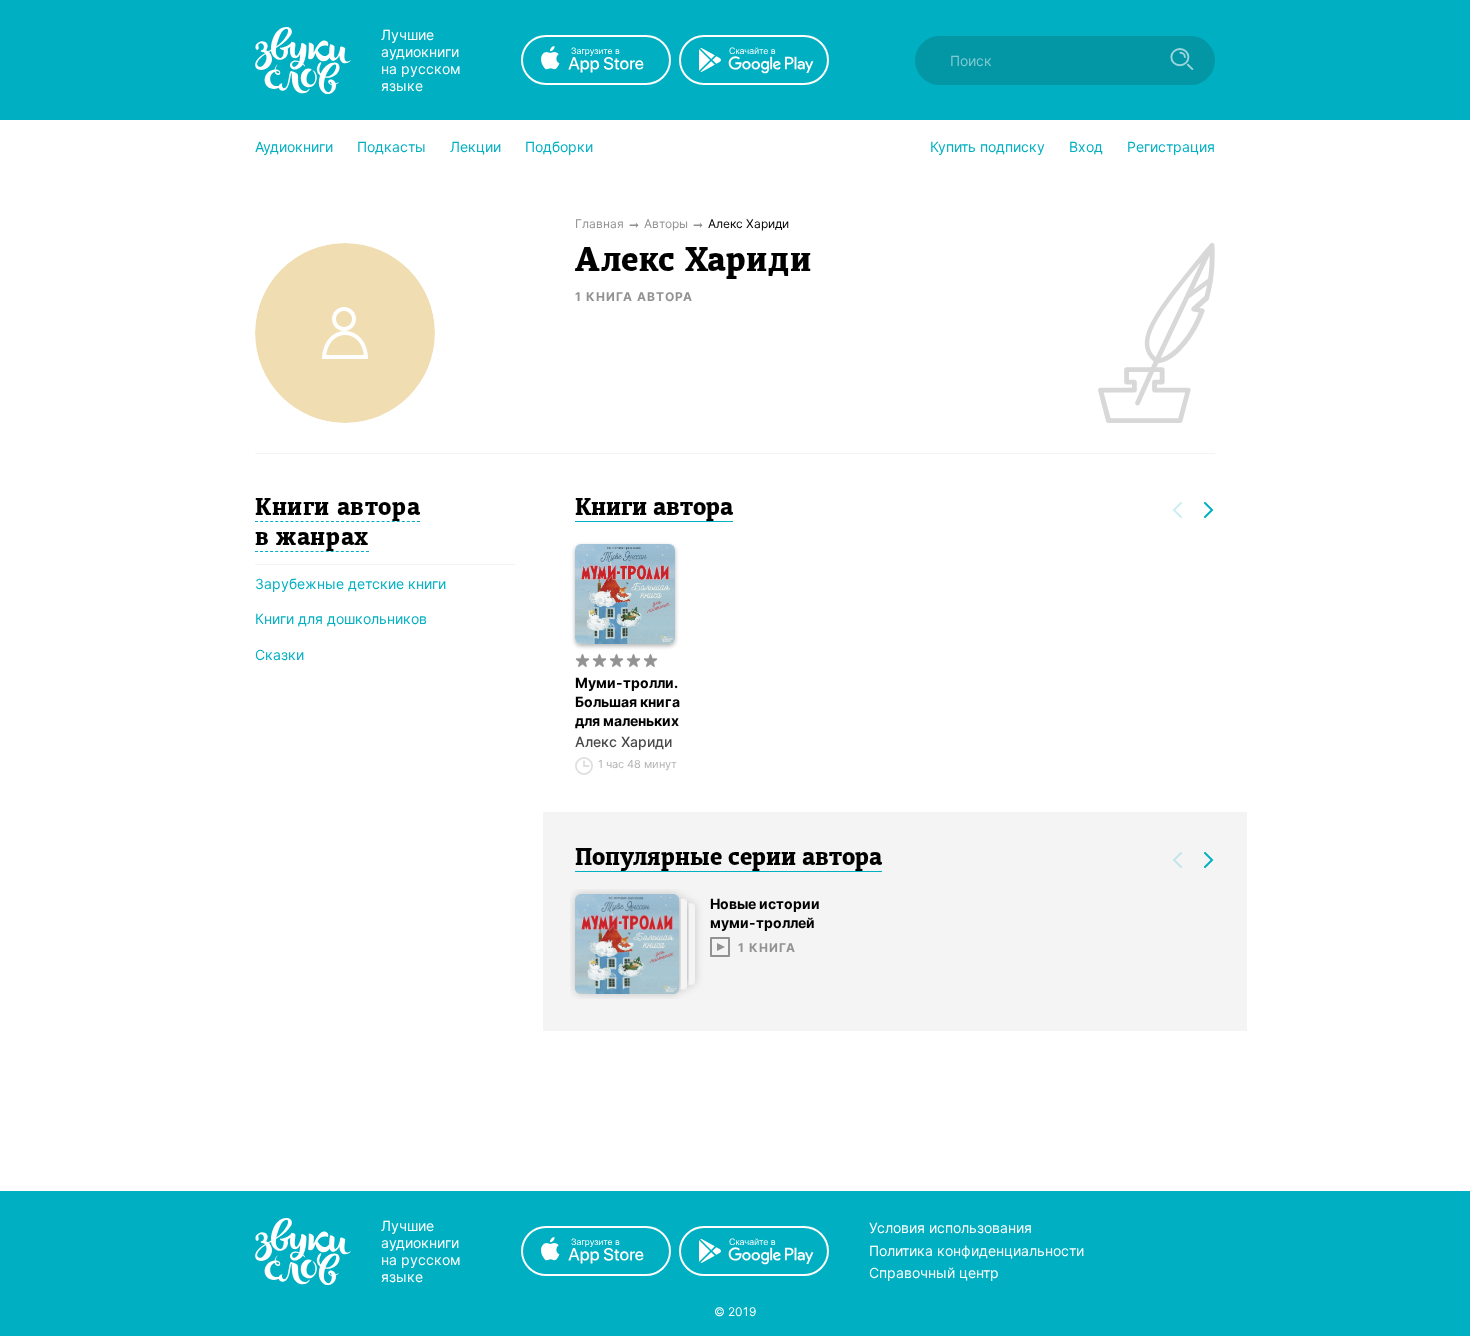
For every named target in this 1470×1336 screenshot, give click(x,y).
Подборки (559, 146)
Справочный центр (934, 1272)
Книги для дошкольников (341, 618)
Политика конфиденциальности (976, 1250)
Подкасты (391, 146)
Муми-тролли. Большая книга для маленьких (627, 701)
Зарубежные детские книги (350, 583)
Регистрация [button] (1171, 146)
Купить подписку (987, 146)
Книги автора (654, 509)
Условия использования (950, 1227)
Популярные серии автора (728, 859)
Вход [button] (1086, 146)
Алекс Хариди (623, 741)
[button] (294, 147)
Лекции (475, 146)
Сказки (279, 654)
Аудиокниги (294, 146)
